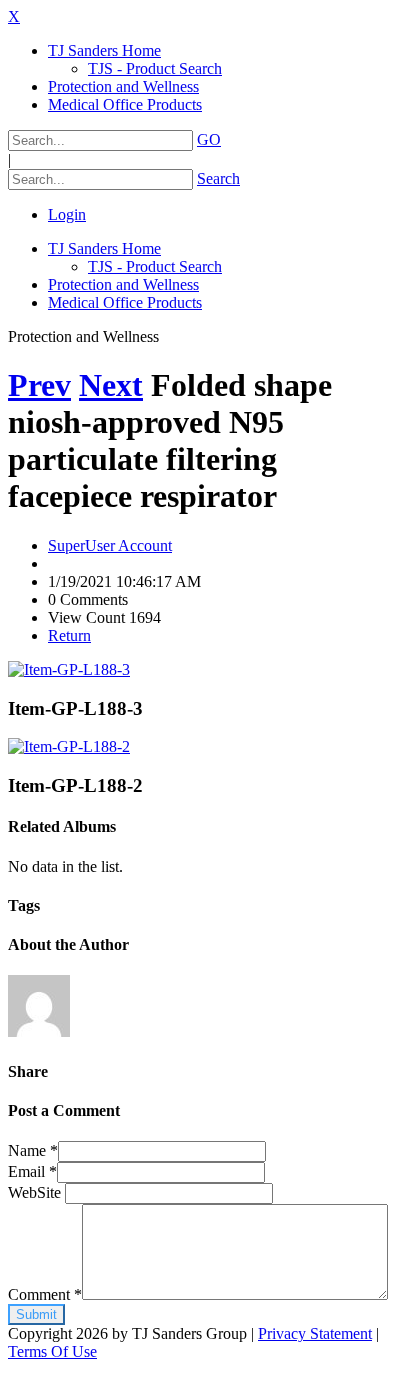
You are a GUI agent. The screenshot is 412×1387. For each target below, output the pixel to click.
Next (111, 385)
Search (218, 178)
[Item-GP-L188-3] (69, 669)
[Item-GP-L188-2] (69, 746)
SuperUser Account (110, 545)
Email (32, 1171)
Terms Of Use (52, 1351)
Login (67, 214)
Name (33, 1150)
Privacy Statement (315, 1333)
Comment (45, 1294)
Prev (39, 385)
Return (69, 635)
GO (209, 139)
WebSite (36, 1192)
